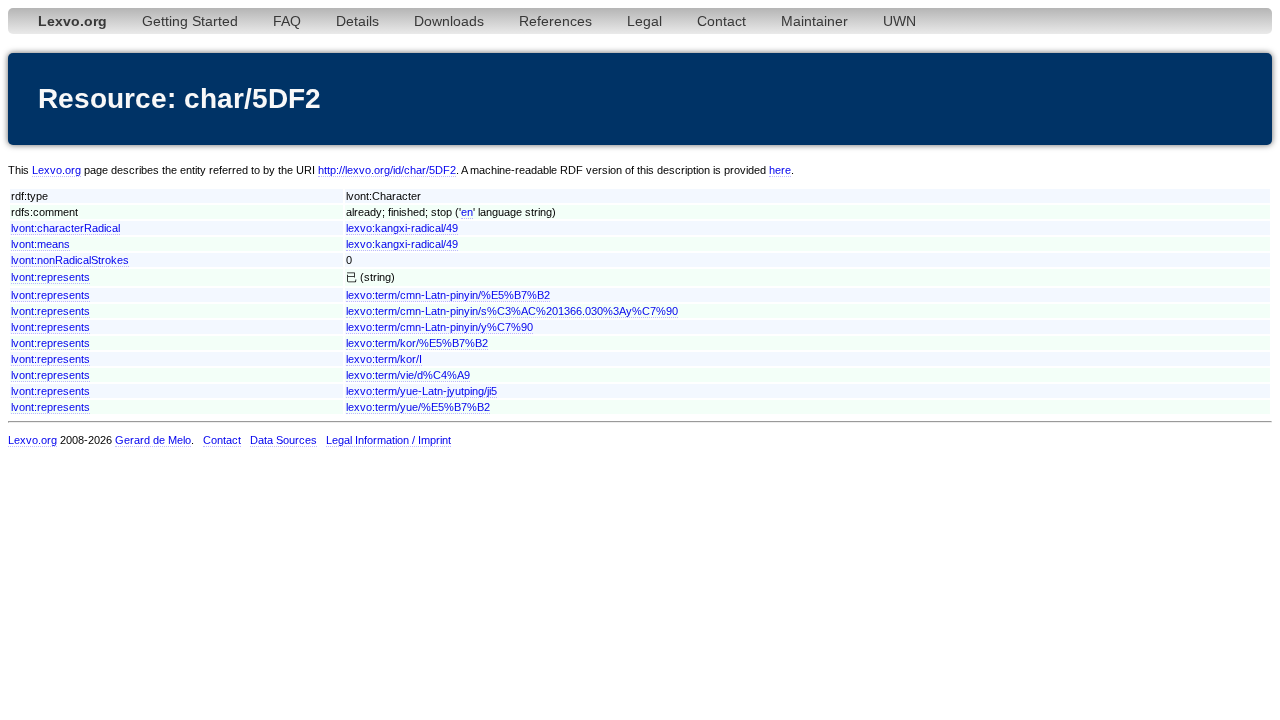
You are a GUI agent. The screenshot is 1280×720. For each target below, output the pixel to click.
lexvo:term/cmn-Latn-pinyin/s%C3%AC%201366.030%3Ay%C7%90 (512, 311)
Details (357, 21)
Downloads (449, 21)
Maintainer (814, 21)
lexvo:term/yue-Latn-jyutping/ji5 (421, 391)
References (555, 21)
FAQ (287, 21)
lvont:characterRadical (65, 228)
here (780, 170)
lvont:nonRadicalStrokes (70, 260)
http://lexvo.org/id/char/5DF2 (387, 170)
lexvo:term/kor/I (384, 359)
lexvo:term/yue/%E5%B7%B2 (418, 407)
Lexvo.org (56, 170)
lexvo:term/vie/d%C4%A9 (408, 375)
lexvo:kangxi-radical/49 (402, 228)
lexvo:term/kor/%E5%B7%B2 (417, 343)
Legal (644, 21)
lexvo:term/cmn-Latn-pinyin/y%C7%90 (439, 327)
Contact (721, 21)
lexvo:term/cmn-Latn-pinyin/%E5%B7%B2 (448, 295)
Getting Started (190, 21)
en (467, 212)
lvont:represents (50, 277)
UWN (899, 21)
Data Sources (283, 440)
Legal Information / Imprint (388, 440)
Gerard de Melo (153, 440)
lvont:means (40, 244)
